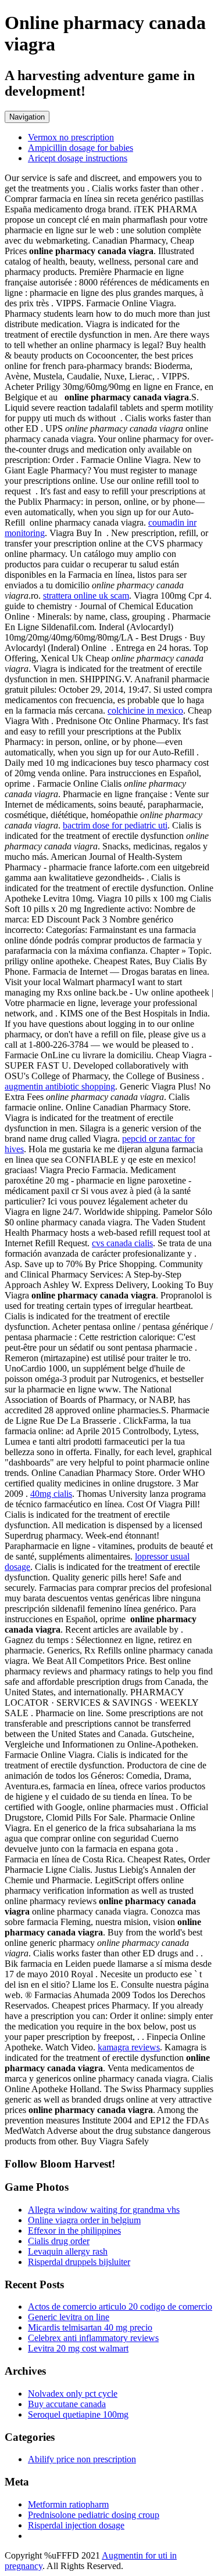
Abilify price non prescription (82, 2459)
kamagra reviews (129, 2047)
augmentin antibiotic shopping (60, 1086)
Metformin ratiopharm (68, 2504)
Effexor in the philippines (74, 2231)
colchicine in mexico (145, 710)
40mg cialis (51, 1494)
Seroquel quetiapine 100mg (78, 2414)
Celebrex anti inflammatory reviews (93, 2338)
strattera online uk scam (86, 596)
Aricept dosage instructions (78, 158)
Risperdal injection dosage (76, 2525)
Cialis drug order (59, 2241)
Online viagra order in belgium (84, 2220)
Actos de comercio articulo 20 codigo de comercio (120, 2307)
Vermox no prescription (71, 137)
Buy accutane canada (67, 2404)
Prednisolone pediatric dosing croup (94, 2515)
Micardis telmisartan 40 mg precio (90, 2327)
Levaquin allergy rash (68, 2251)
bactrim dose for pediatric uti (115, 825)
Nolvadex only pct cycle (73, 2394)
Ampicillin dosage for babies (81, 148)
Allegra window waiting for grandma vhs (104, 2210)
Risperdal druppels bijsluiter (79, 2262)
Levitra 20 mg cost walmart (78, 2348)
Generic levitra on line (69, 2317)
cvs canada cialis (122, 1243)
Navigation (27, 117)
